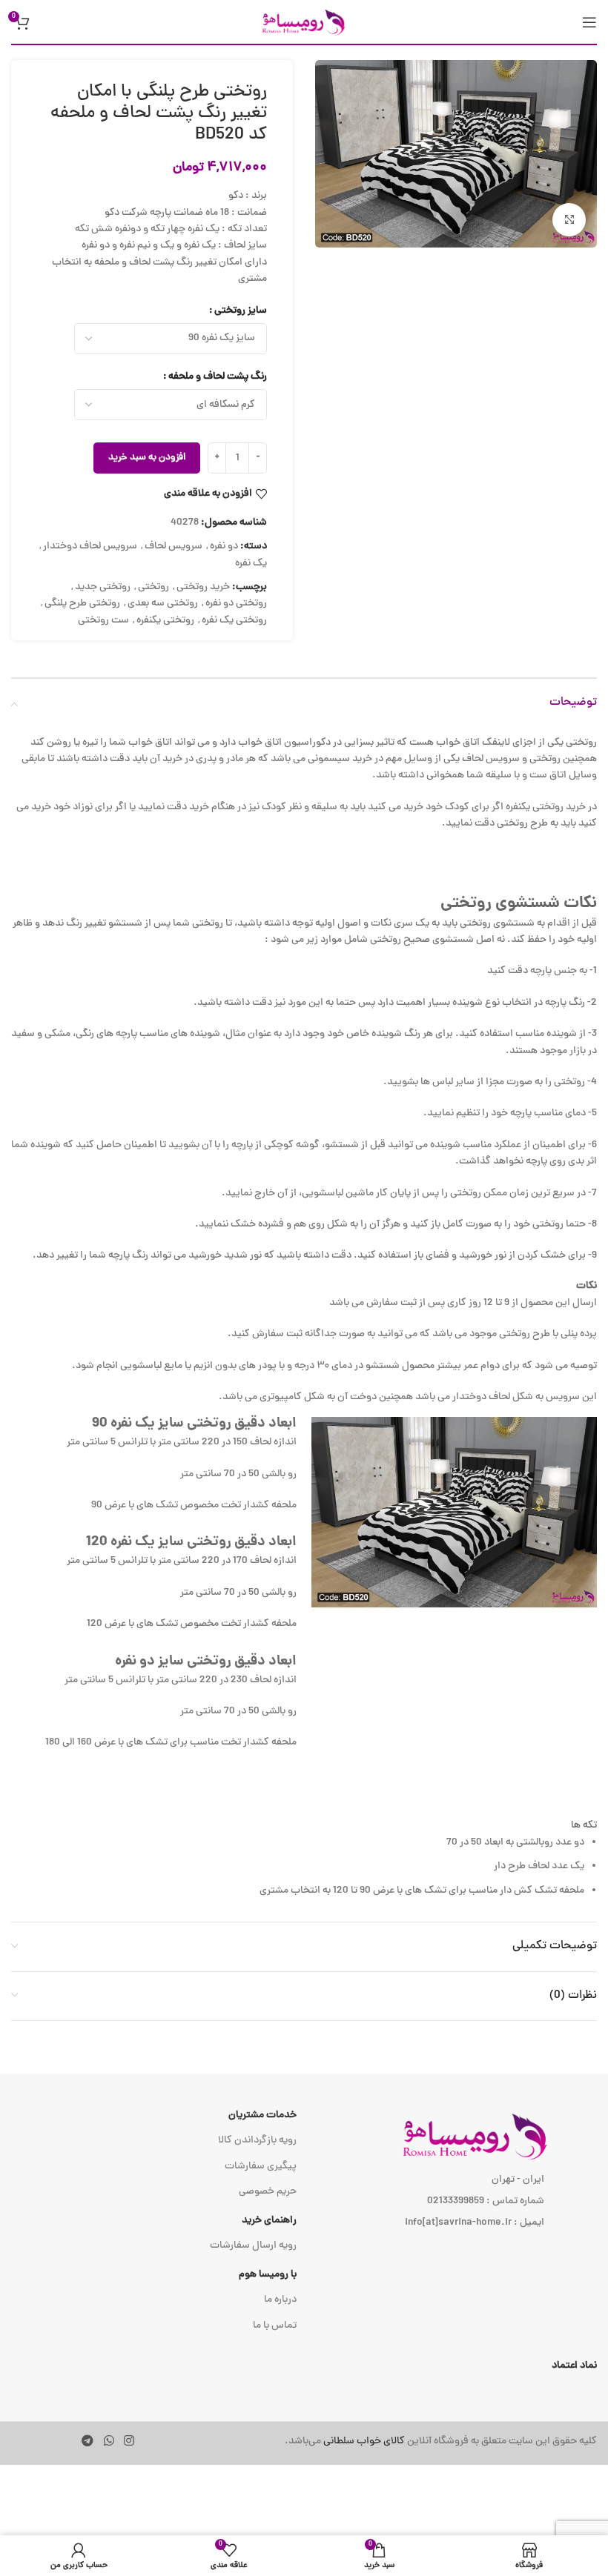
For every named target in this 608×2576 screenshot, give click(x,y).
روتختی (153, 587)
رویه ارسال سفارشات (253, 2246)
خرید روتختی (203, 587)
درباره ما (280, 2300)
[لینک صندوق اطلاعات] (429, 2442)
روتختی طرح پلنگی (82, 604)
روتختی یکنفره (165, 621)
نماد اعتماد (574, 2366)
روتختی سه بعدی (163, 604)
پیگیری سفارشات (261, 2167)
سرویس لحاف (174, 547)
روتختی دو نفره (236, 604)
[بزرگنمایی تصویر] (569, 220)
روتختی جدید (103, 587)
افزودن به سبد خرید (147, 458)
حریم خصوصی (268, 2192)
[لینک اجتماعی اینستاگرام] (129, 2441)
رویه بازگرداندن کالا (257, 2141)
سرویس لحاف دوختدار (90, 547)
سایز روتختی (241, 311)
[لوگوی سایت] (304, 23)
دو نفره (224, 547)
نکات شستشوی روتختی (519, 904)
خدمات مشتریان (262, 2115)
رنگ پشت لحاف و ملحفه (218, 377)
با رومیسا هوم (268, 2275)
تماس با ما (275, 2326)
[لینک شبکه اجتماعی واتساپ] (109, 2441)
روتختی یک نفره (234, 621)
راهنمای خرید (269, 2221)
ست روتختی (103, 621)
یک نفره (251, 564)
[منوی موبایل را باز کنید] (589, 22)
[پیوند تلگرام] (88, 2441)
